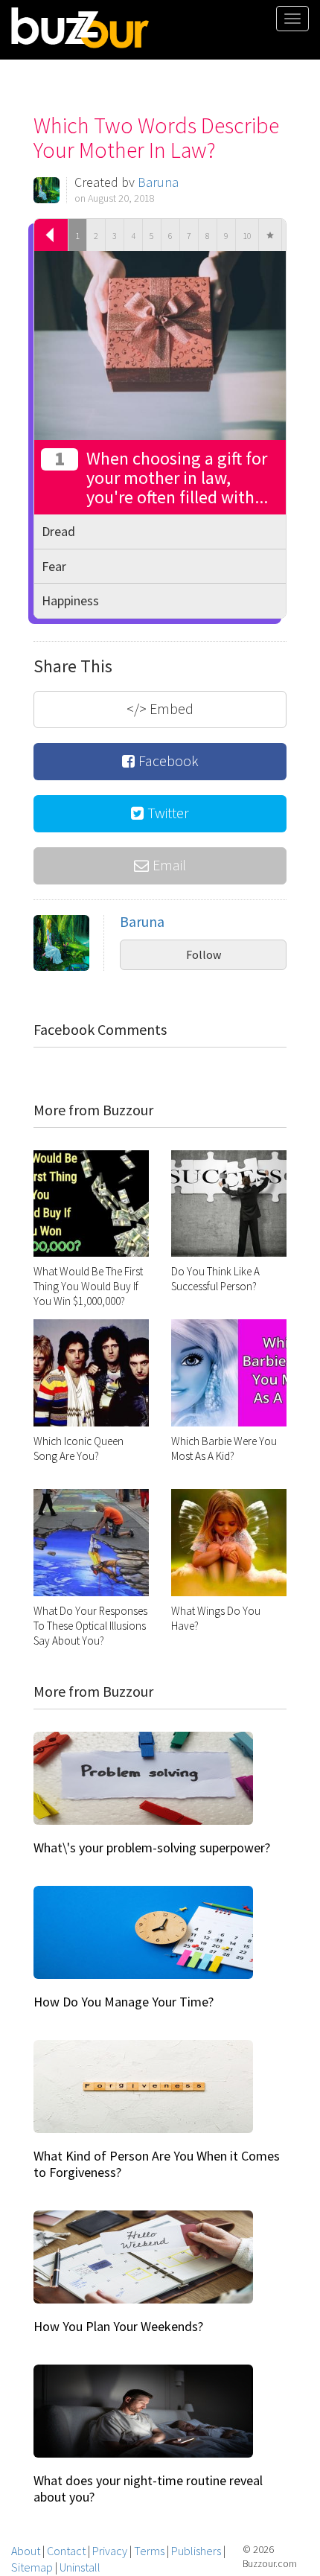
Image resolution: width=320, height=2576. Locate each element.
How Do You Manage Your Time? (124, 2002)
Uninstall (80, 2567)
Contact (66, 2551)
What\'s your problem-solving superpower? (152, 1847)
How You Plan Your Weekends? (118, 2326)
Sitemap (32, 2567)
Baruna (158, 182)
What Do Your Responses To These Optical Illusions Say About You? (90, 1626)
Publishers (196, 2551)
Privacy (110, 2551)
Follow (204, 954)
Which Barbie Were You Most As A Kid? (224, 1448)
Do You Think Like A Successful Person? (215, 1279)
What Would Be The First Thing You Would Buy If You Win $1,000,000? (88, 1286)
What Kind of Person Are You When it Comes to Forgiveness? (157, 2164)
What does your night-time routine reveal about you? (148, 2489)
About (26, 2551)
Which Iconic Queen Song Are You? (79, 1448)
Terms (149, 2551)
